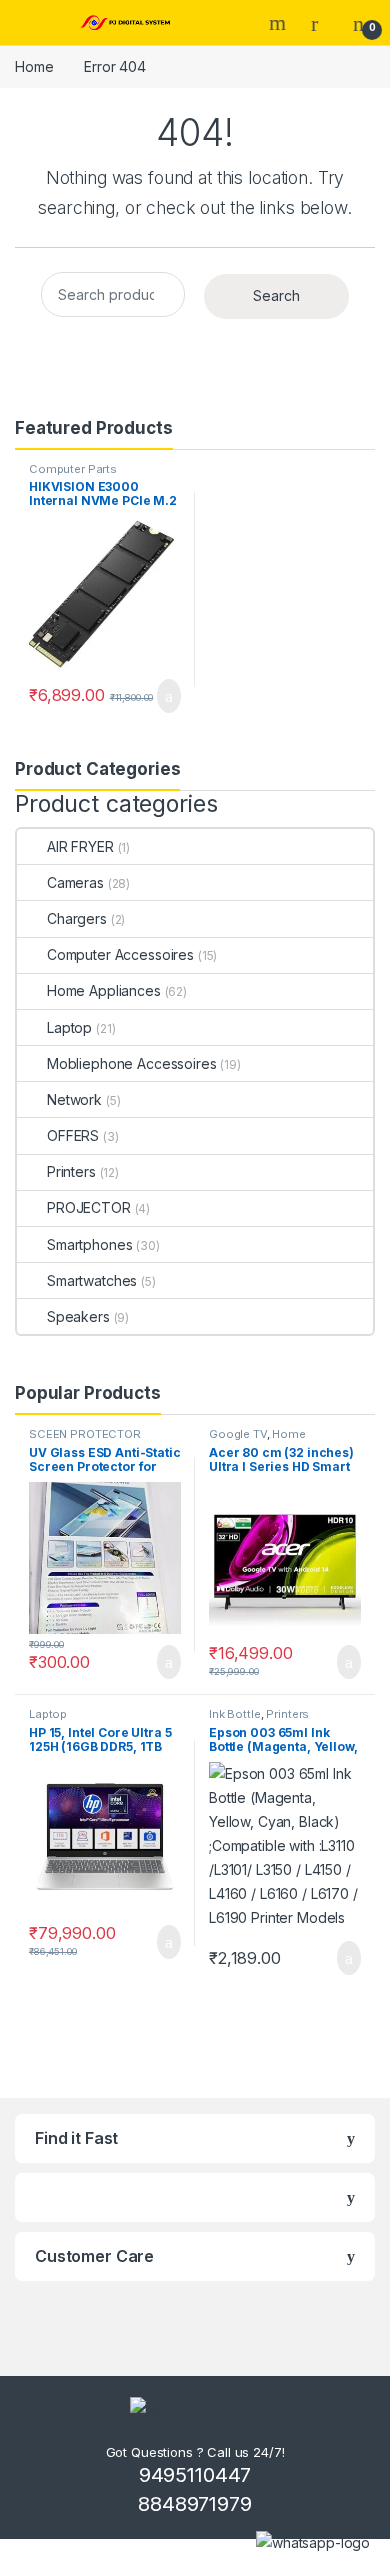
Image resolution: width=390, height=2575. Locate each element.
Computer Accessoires (120, 954)
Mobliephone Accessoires (132, 1063)
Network (74, 1099)
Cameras (75, 882)
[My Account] (322, 23)
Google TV (238, 1434)
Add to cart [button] (167, 696)
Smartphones (89, 1244)
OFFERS (73, 1135)
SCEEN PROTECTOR (85, 1434)
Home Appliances (104, 990)
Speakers (78, 1316)
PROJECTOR (89, 1207)
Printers (71, 1171)
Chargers (77, 918)
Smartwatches (92, 1280)
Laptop (69, 1027)
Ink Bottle (235, 1714)
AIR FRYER (80, 846)
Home (34, 66)
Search (280, 23)
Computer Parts (73, 469)
